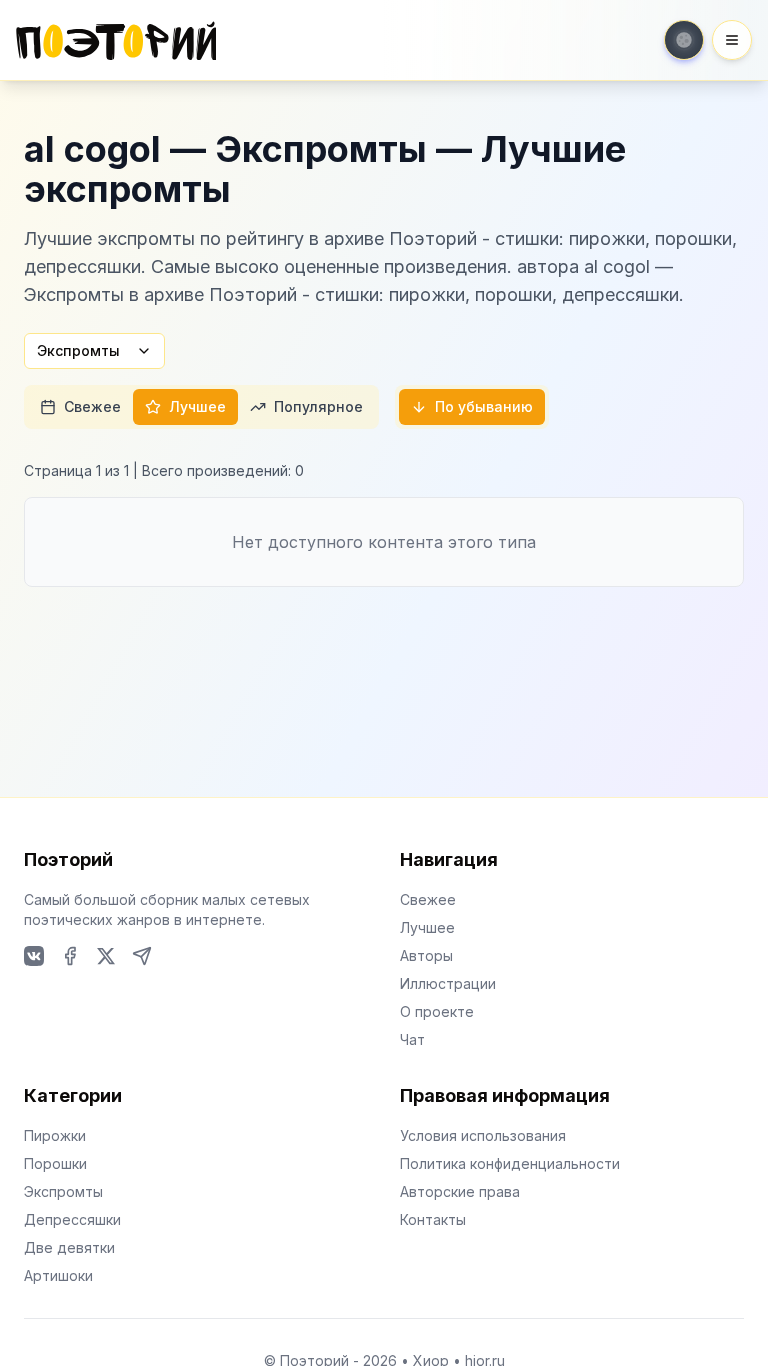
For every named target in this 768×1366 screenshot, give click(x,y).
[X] (106, 956)
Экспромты (78, 350)
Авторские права (460, 1191)
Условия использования (483, 1135)
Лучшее (197, 406)
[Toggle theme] (684, 40)
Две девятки (69, 1247)
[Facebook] (70, 956)
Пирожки (55, 1135)
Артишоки (58, 1275)
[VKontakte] (34, 956)
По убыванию (484, 406)
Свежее (92, 406)
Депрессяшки (72, 1219)
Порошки (55, 1163)
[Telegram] (142, 956)
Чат (412, 1039)
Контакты (433, 1219)
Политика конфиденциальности (510, 1163)
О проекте (437, 1011)
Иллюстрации (448, 983)
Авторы (426, 955)
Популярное (318, 406)
